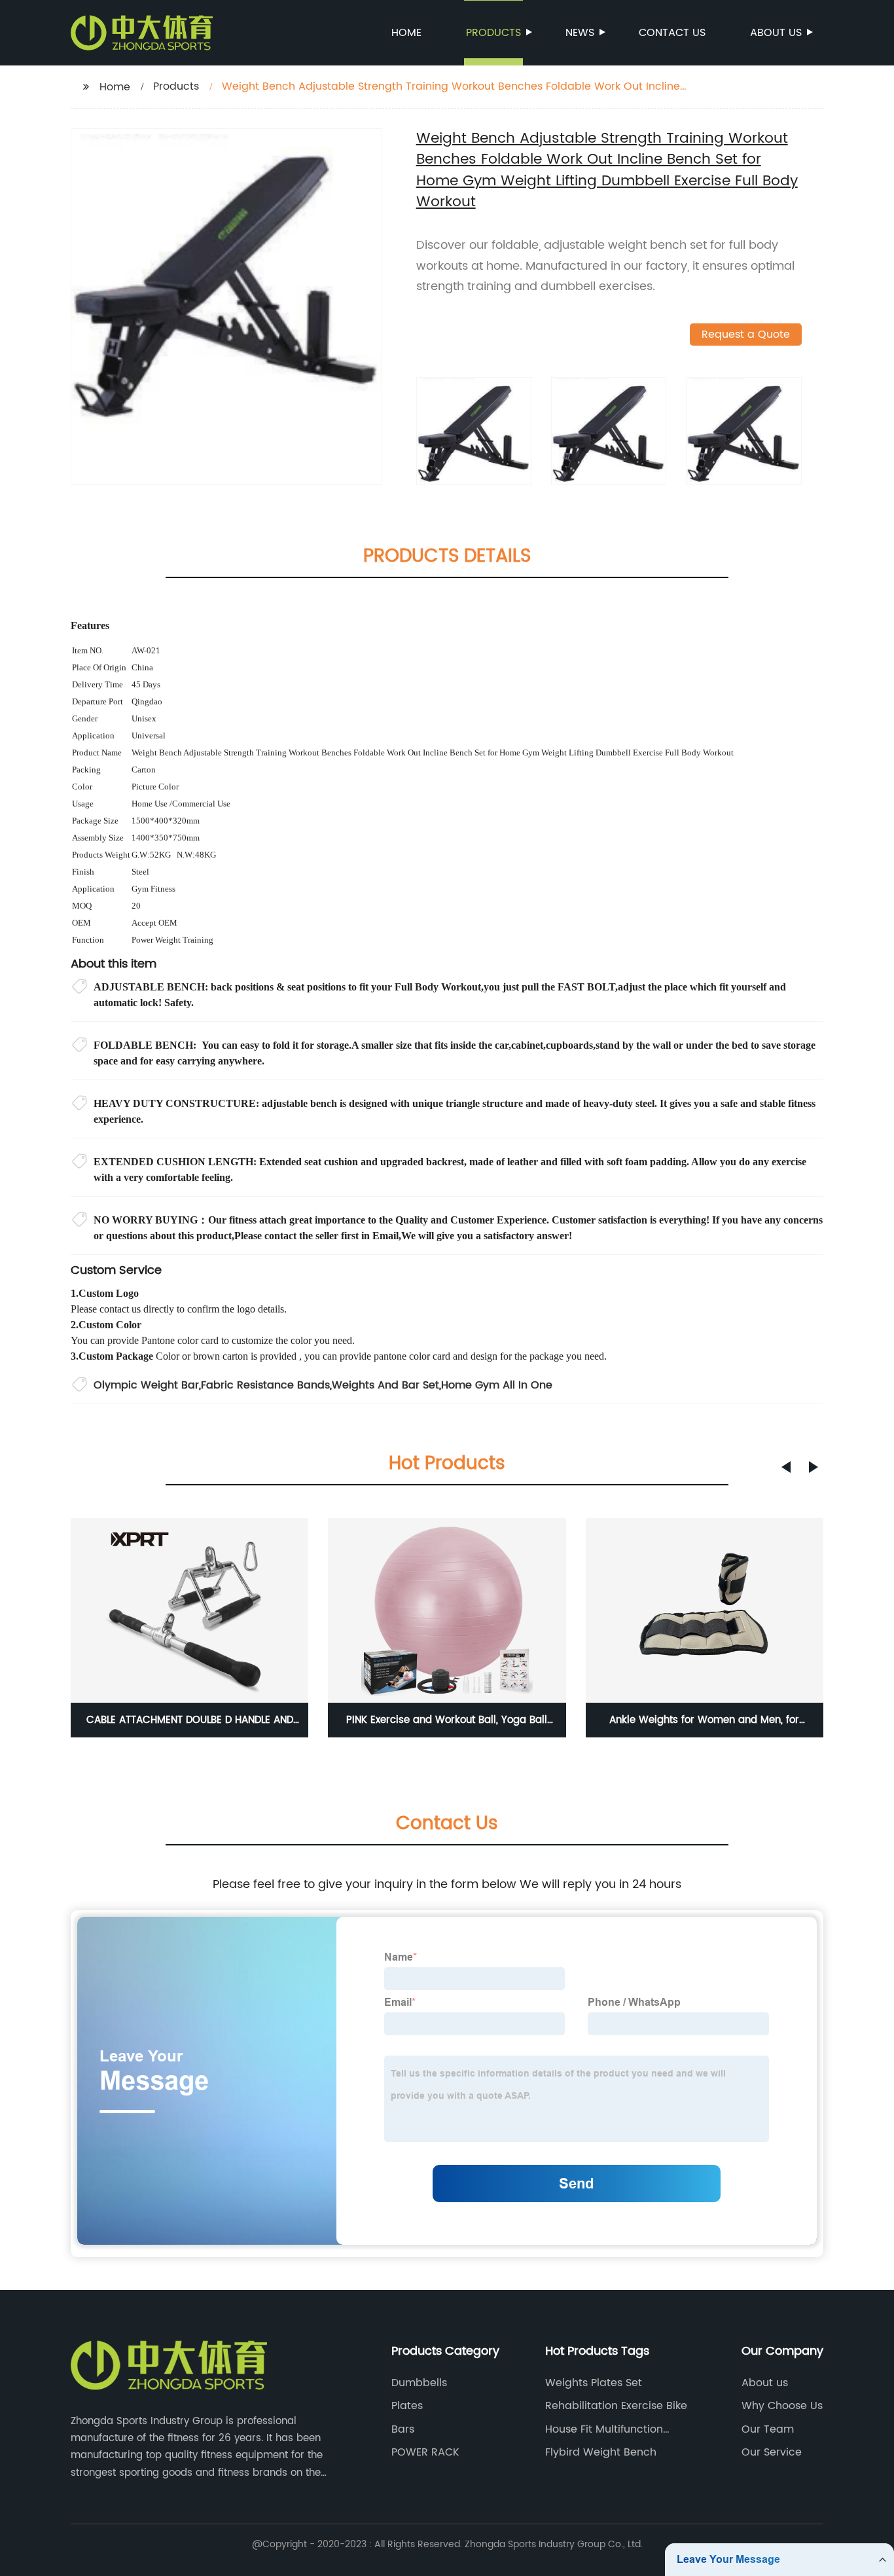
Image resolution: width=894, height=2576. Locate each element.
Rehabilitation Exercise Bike (616, 2406)
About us (776, 33)
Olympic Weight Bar (146, 1385)
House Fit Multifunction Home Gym (604, 2429)
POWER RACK (425, 2452)
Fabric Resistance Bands (265, 1385)
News (580, 33)
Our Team (768, 2429)
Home (406, 33)
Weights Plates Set (594, 2383)
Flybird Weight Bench (601, 2452)
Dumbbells (419, 2383)
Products (493, 33)
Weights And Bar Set (385, 1385)
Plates (407, 2406)
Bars (403, 2429)
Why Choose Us (782, 2406)
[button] (786, 1467)
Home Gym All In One (497, 1385)
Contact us (672, 33)
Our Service (772, 2452)
